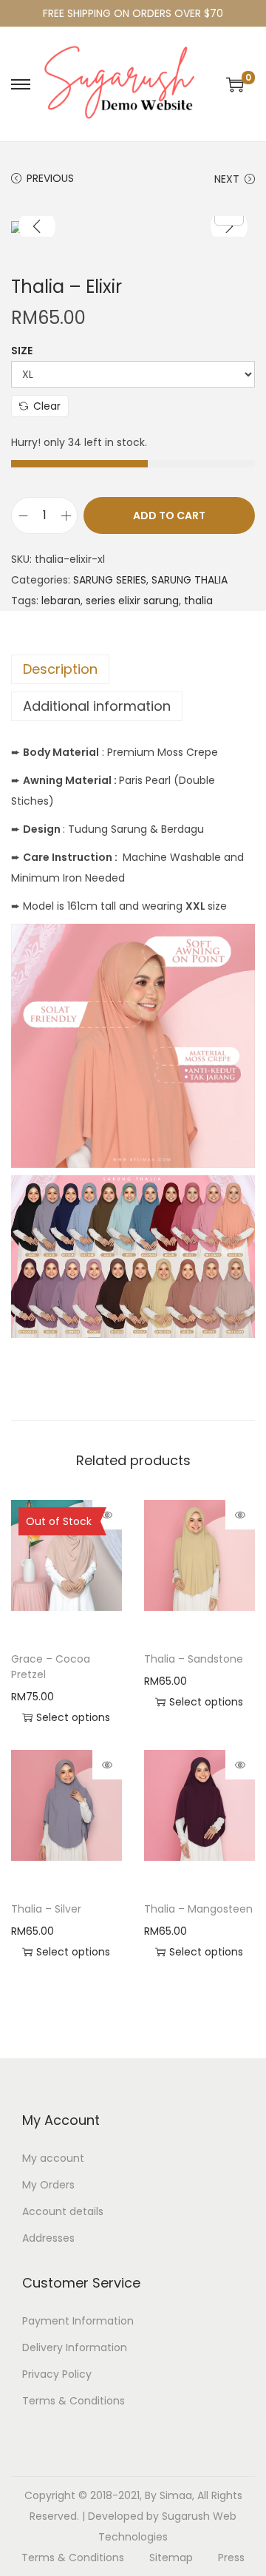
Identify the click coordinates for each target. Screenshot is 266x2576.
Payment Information (78, 2321)
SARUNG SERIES (110, 580)
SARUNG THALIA (190, 580)
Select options (73, 1717)
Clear (47, 406)
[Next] (229, 226)
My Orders (48, 2185)
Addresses (48, 2238)
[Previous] (37, 226)
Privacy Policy (57, 2374)
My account (53, 2158)
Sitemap (171, 2558)
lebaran (61, 601)
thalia (198, 601)
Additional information (97, 706)
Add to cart (169, 515)
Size (22, 351)
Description (60, 669)
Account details (63, 2211)
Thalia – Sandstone (194, 1659)
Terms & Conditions (74, 2401)
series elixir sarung (132, 601)
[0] (235, 84)
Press (231, 2558)
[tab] (133, 669)
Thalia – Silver (46, 1909)
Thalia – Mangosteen (198, 1909)
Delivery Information (75, 2347)
